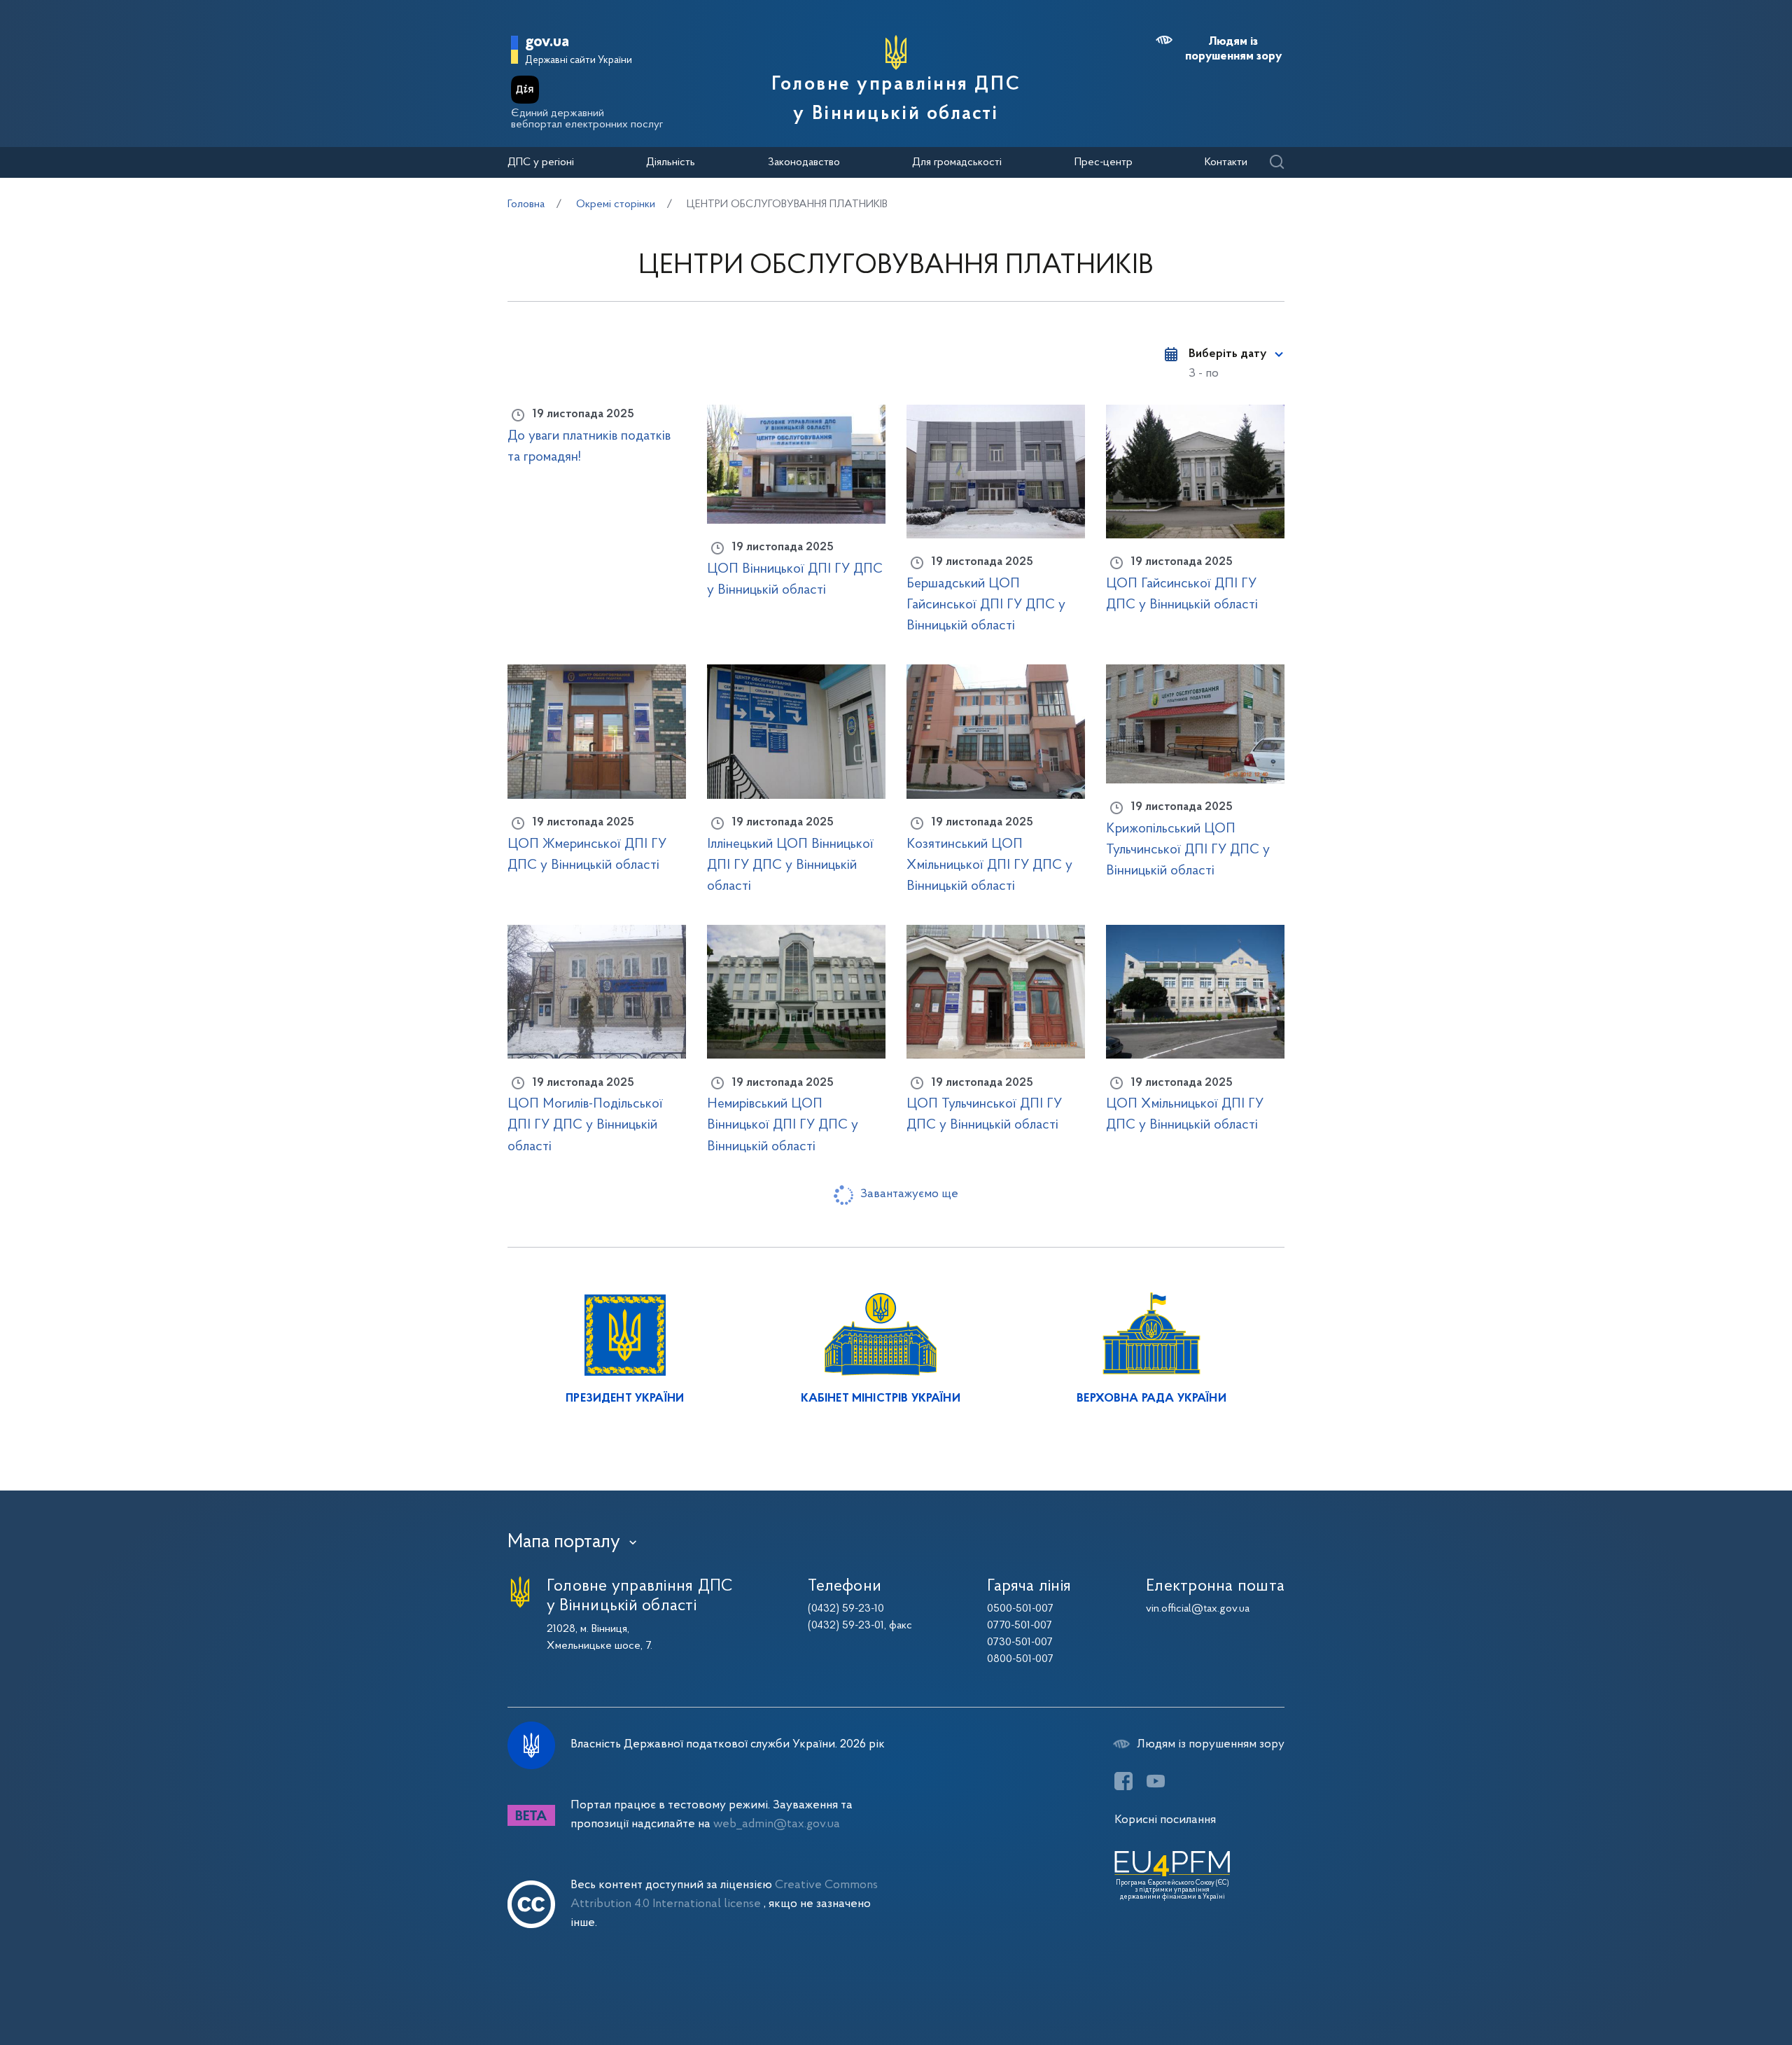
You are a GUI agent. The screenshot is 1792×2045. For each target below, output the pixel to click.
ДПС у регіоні (541, 162)
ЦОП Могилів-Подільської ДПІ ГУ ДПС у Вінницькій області (585, 1125)
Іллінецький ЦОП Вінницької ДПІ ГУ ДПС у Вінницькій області (790, 865)
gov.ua (547, 42)
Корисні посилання (1165, 1820)
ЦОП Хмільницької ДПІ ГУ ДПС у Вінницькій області (1185, 1115)
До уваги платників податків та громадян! (589, 447)
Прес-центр (1104, 162)
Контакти (1226, 162)
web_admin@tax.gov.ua (777, 1824)
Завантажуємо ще (909, 1194)
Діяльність (671, 162)
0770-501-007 (1020, 1626)
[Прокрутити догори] (1722, 1989)
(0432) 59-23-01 (846, 1626)
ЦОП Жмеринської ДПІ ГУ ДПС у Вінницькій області (587, 855)
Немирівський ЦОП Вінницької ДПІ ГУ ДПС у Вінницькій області (783, 1125)
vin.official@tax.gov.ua (1198, 1609)
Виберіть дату (1227, 354)
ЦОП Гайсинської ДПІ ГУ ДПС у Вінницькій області (1182, 594)
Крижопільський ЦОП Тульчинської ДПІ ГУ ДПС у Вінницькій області (1188, 850)
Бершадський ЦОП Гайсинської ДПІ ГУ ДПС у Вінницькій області (986, 605)
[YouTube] (1156, 1781)
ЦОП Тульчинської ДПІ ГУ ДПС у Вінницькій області (984, 1115)
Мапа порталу (564, 1542)
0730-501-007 (1020, 1642)
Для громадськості (957, 162)
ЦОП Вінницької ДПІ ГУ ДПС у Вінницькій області (795, 580)
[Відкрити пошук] (1276, 163)
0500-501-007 (1020, 1609)
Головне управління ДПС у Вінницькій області (896, 99)
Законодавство (804, 162)
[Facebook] (1123, 1781)
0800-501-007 (1020, 1659)
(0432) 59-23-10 (846, 1609)
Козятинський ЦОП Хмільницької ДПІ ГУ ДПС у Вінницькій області (989, 865)
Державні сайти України (579, 61)
